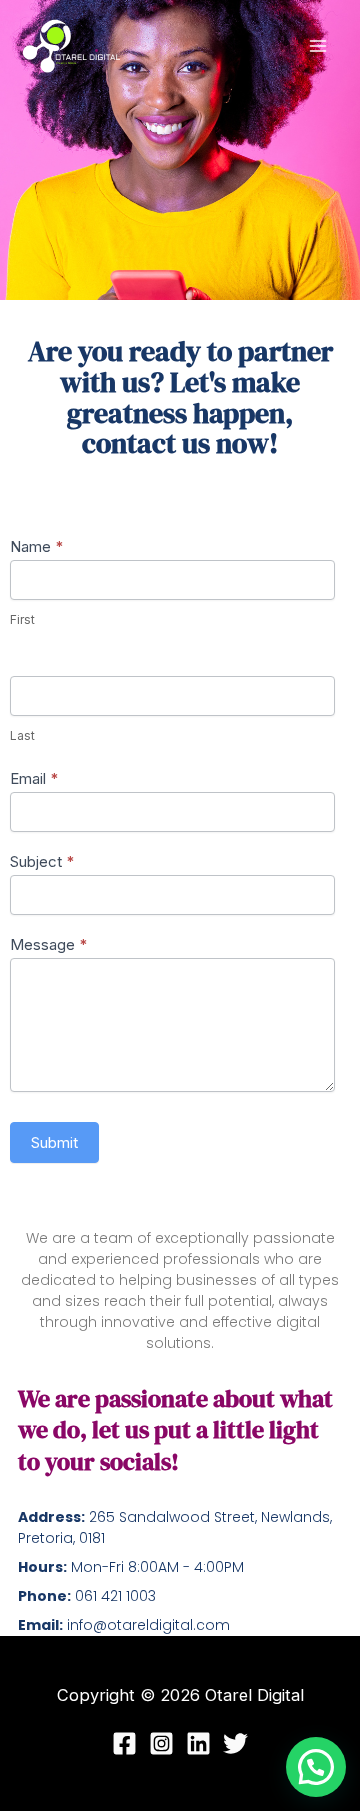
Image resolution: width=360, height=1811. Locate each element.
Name (36, 546)
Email (34, 778)
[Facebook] (124, 1743)
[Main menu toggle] (317, 46)
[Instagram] (161, 1743)
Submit (54, 1142)
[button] (316, 1767)
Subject (42, 861)
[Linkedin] (198, 1743)
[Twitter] (235, 1743)
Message (48, 944)
